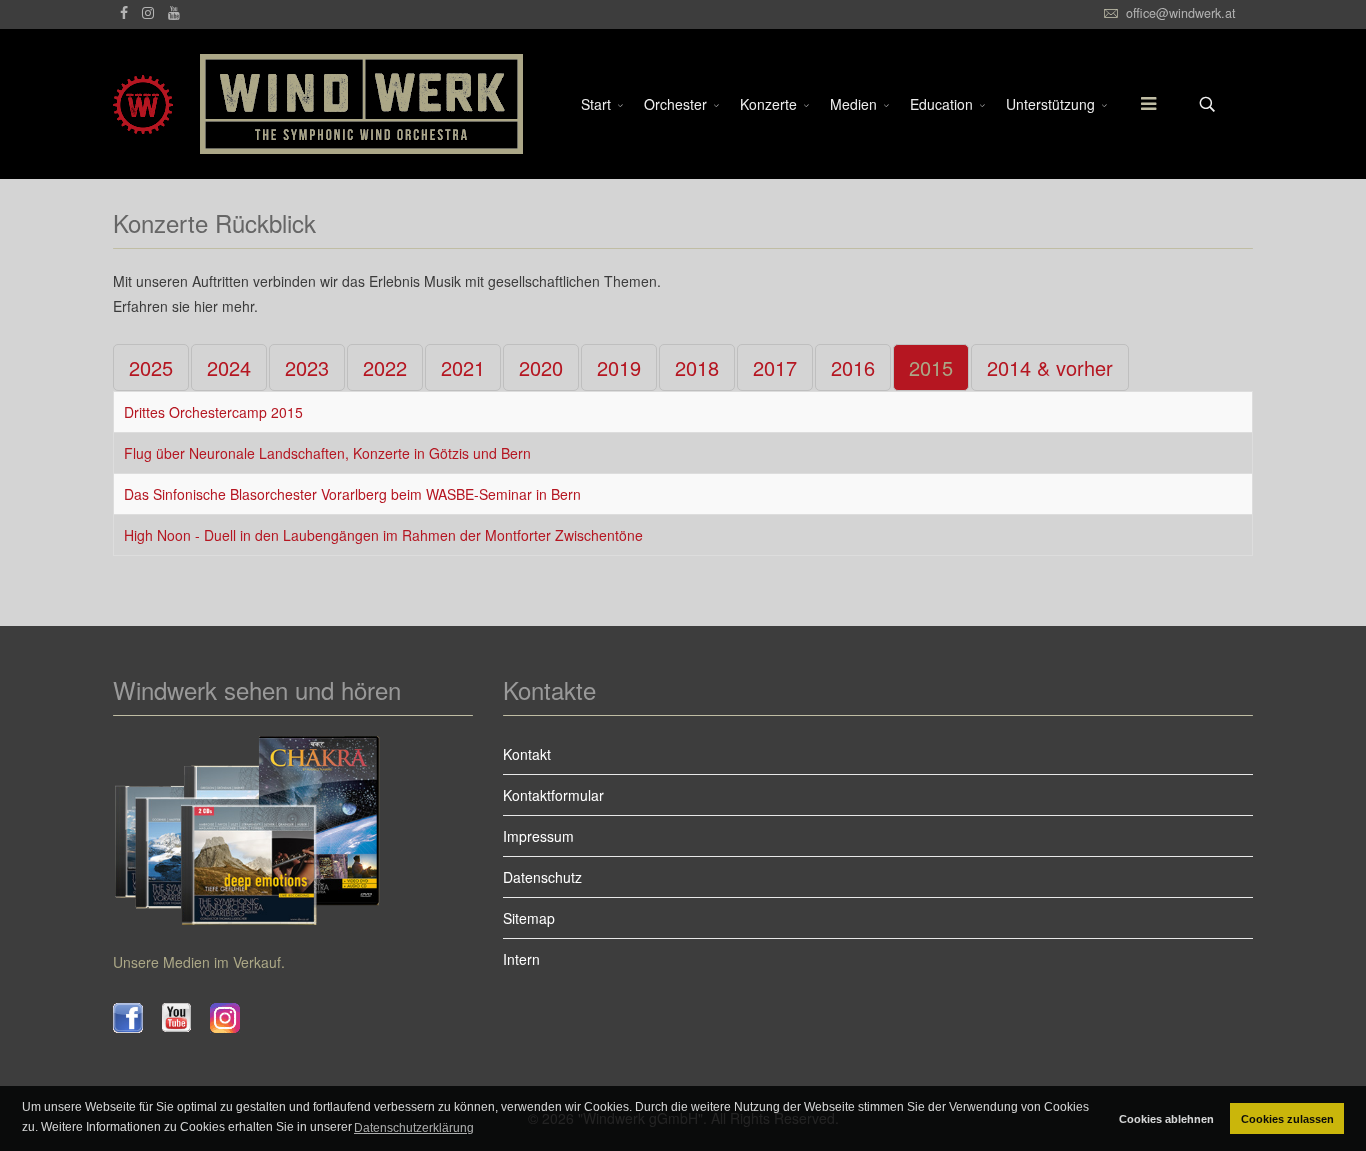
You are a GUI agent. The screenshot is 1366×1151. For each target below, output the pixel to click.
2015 (931, 367)
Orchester (675, 104)
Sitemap (529, 918)
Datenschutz (542, 877)
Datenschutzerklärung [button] (414, 1128)
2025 (151, 367)
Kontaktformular (553, 795)
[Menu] (1138, 104)
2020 (541, 367)
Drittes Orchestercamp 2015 (213, 412)
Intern (521, 959)
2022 (385, 367)
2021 (463, 367)
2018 (697, 367)
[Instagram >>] (234, 1018)
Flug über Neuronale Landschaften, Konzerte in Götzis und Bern (327, 453)
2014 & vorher (1050, 367)
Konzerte (768, 104)
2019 (619, 367)
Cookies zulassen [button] (1287, 1119)
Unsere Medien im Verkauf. (199, 962)
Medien (853, 104)
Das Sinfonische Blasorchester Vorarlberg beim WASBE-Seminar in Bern (352, 494)
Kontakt (527, 754)
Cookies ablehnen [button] (1166, 1119)
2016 (853, 367)
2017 (775, 367)
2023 (307, 367)
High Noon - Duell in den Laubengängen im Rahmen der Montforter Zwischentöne (383, 535)
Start (596, 104)
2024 (229, 367)
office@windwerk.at (1181, 13)
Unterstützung (1050, 104)
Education (941, 104)
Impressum (538, 836)
